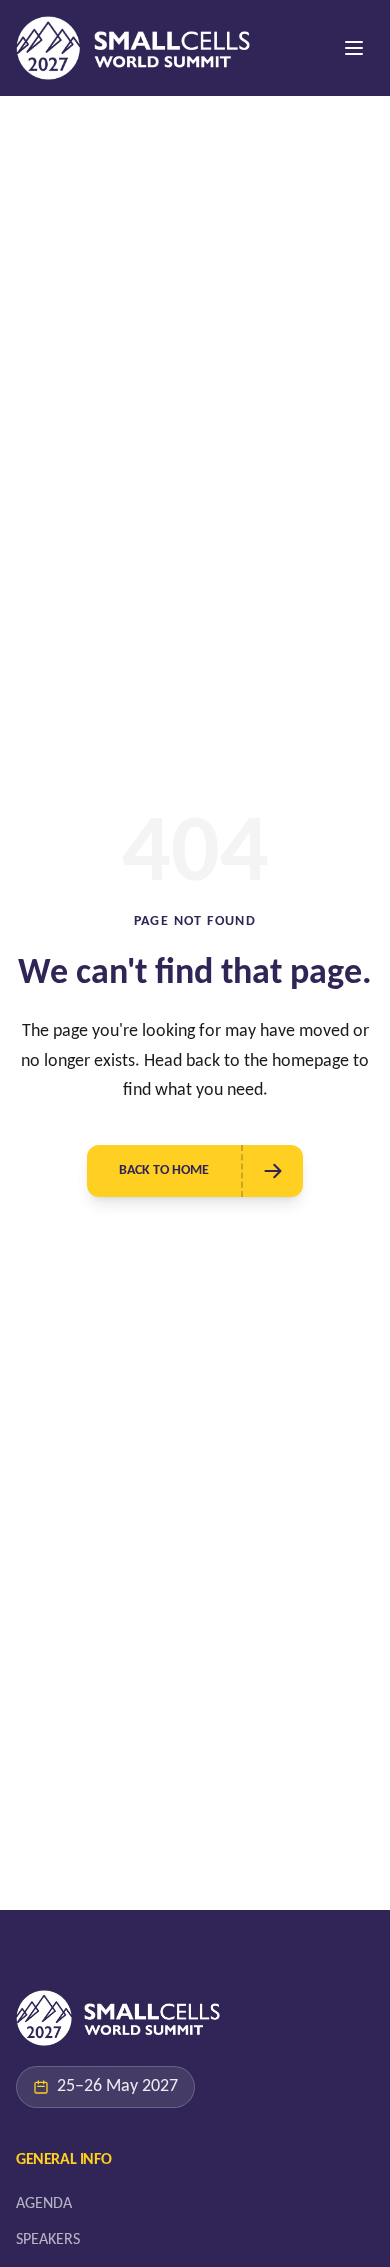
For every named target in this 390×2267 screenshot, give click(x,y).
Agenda (44, 2204)
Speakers (48, 2240)
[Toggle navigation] (354, 48)
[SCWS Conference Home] (133, 48)
